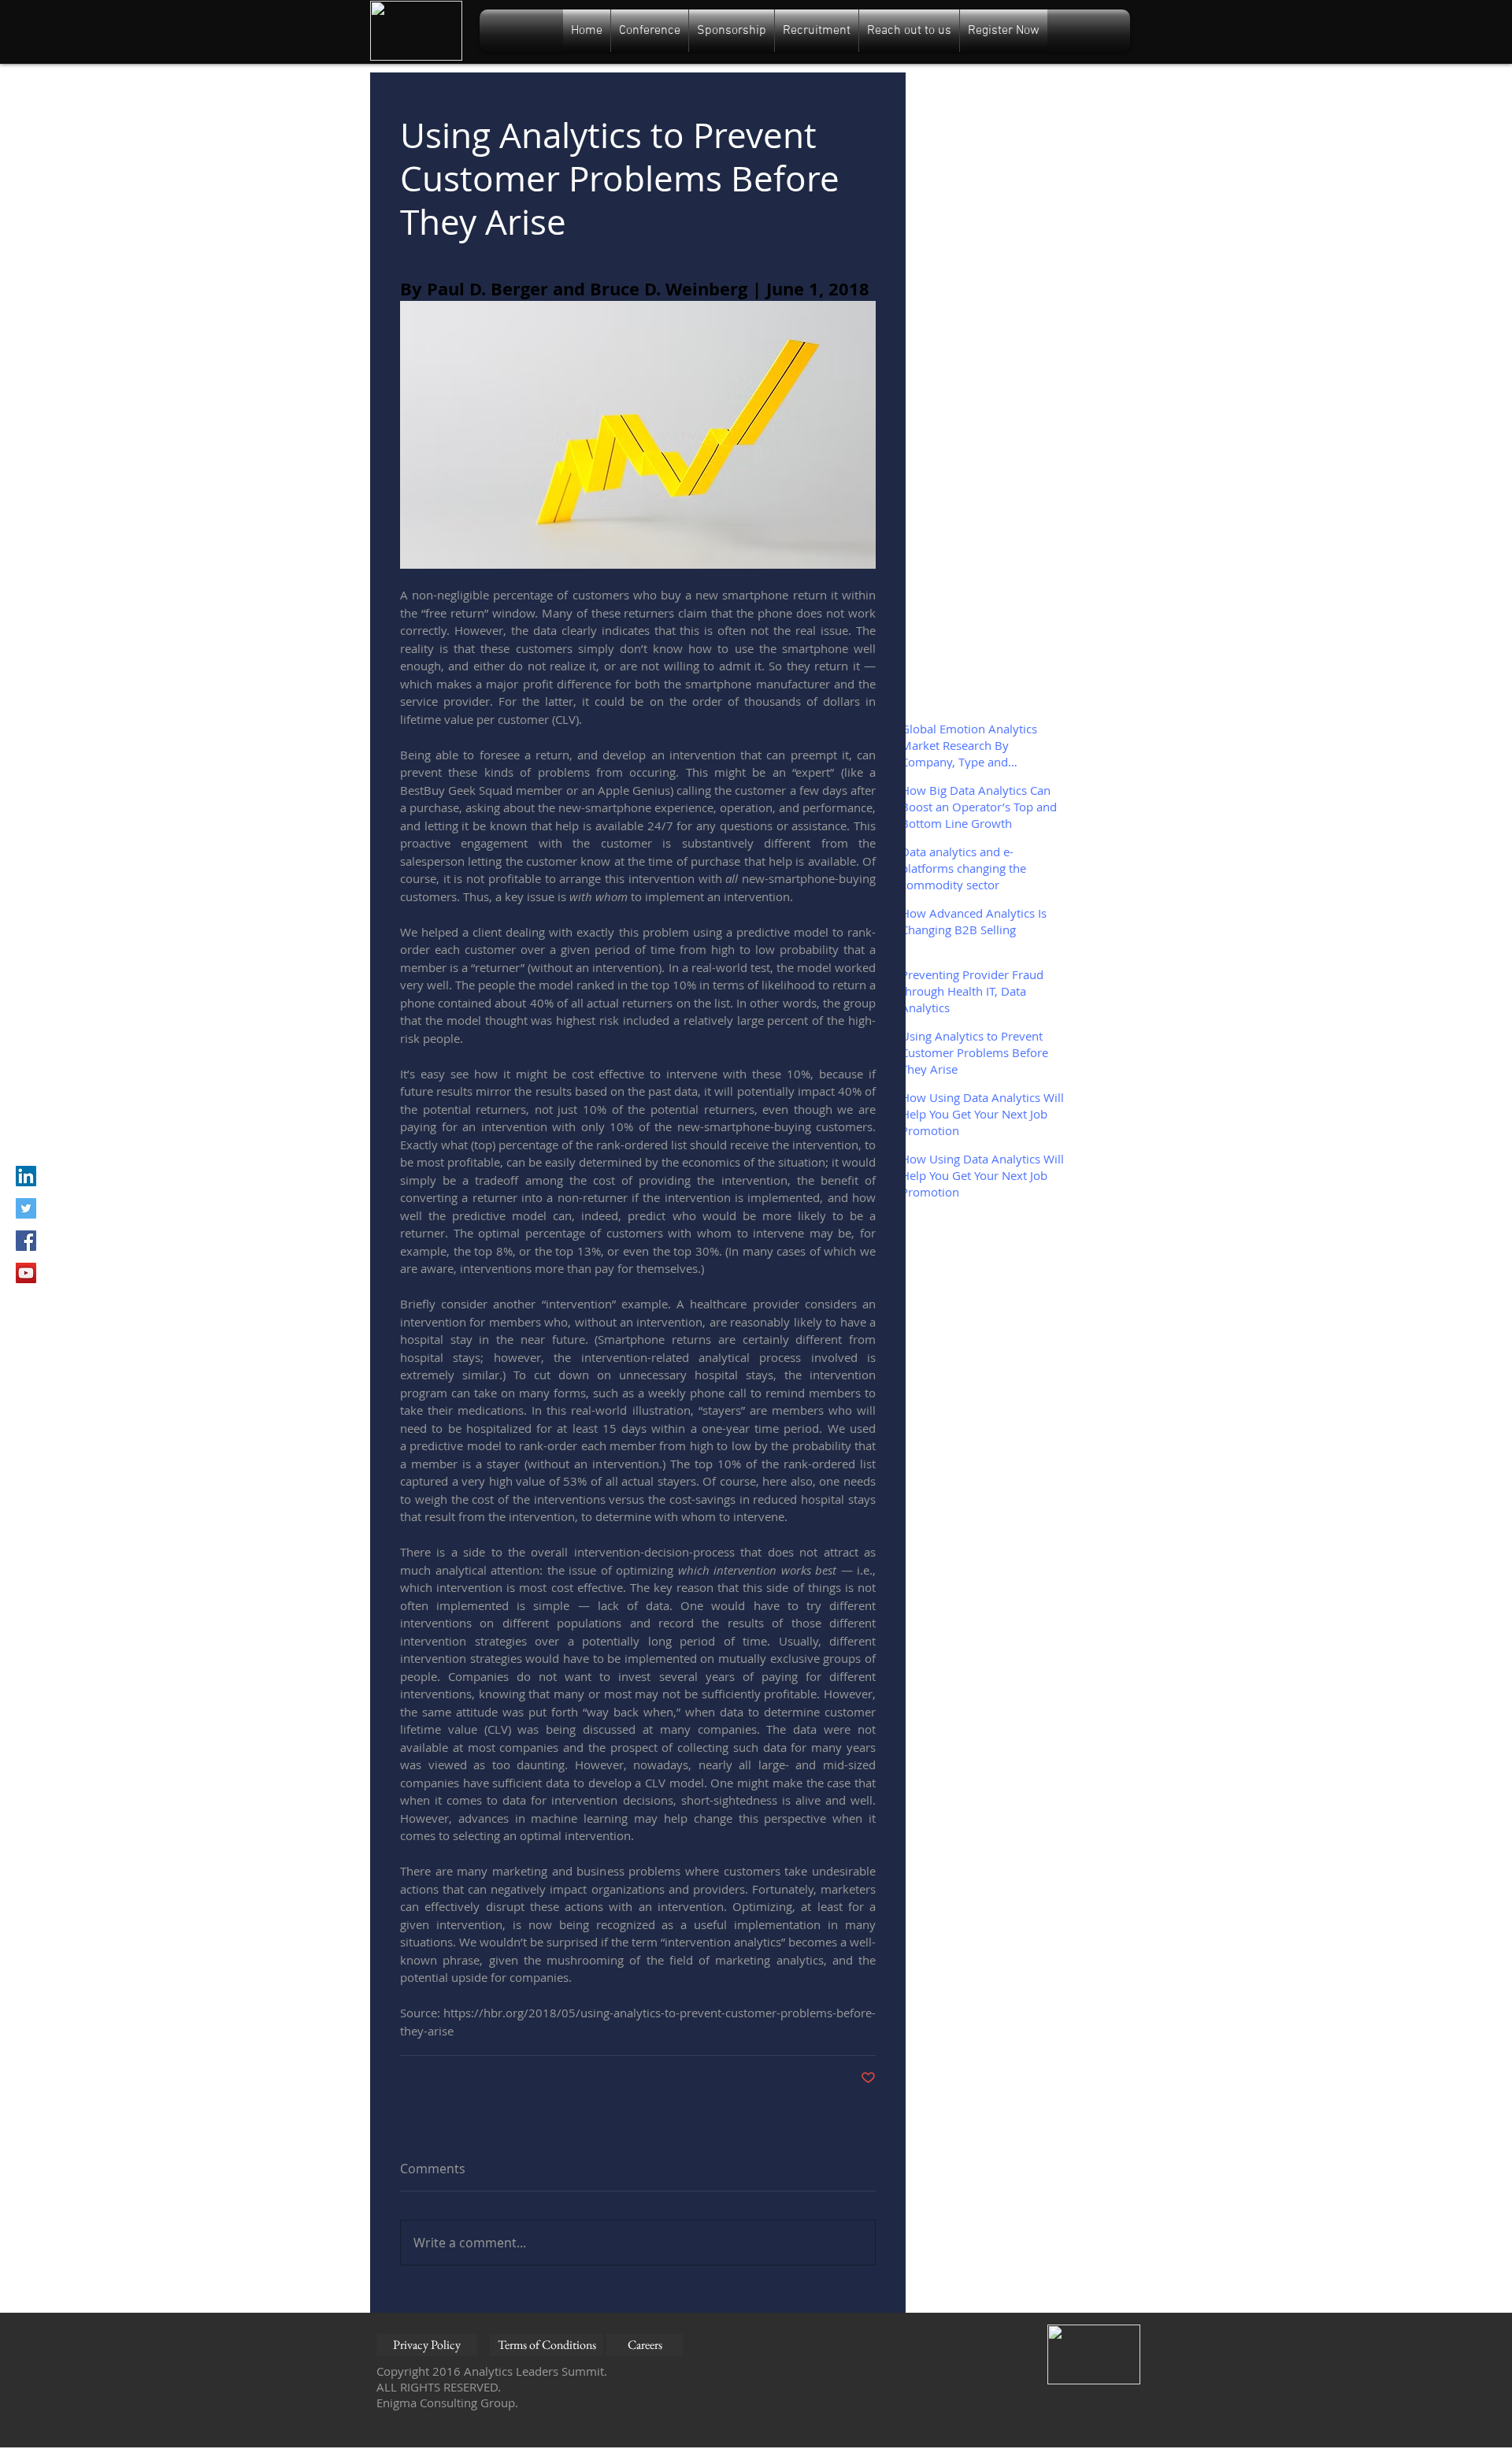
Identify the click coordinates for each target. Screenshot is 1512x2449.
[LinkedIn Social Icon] (26, 1176)
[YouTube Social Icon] (26, 1273)
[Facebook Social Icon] (26, 1241)
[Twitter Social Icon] (26, 1208)
